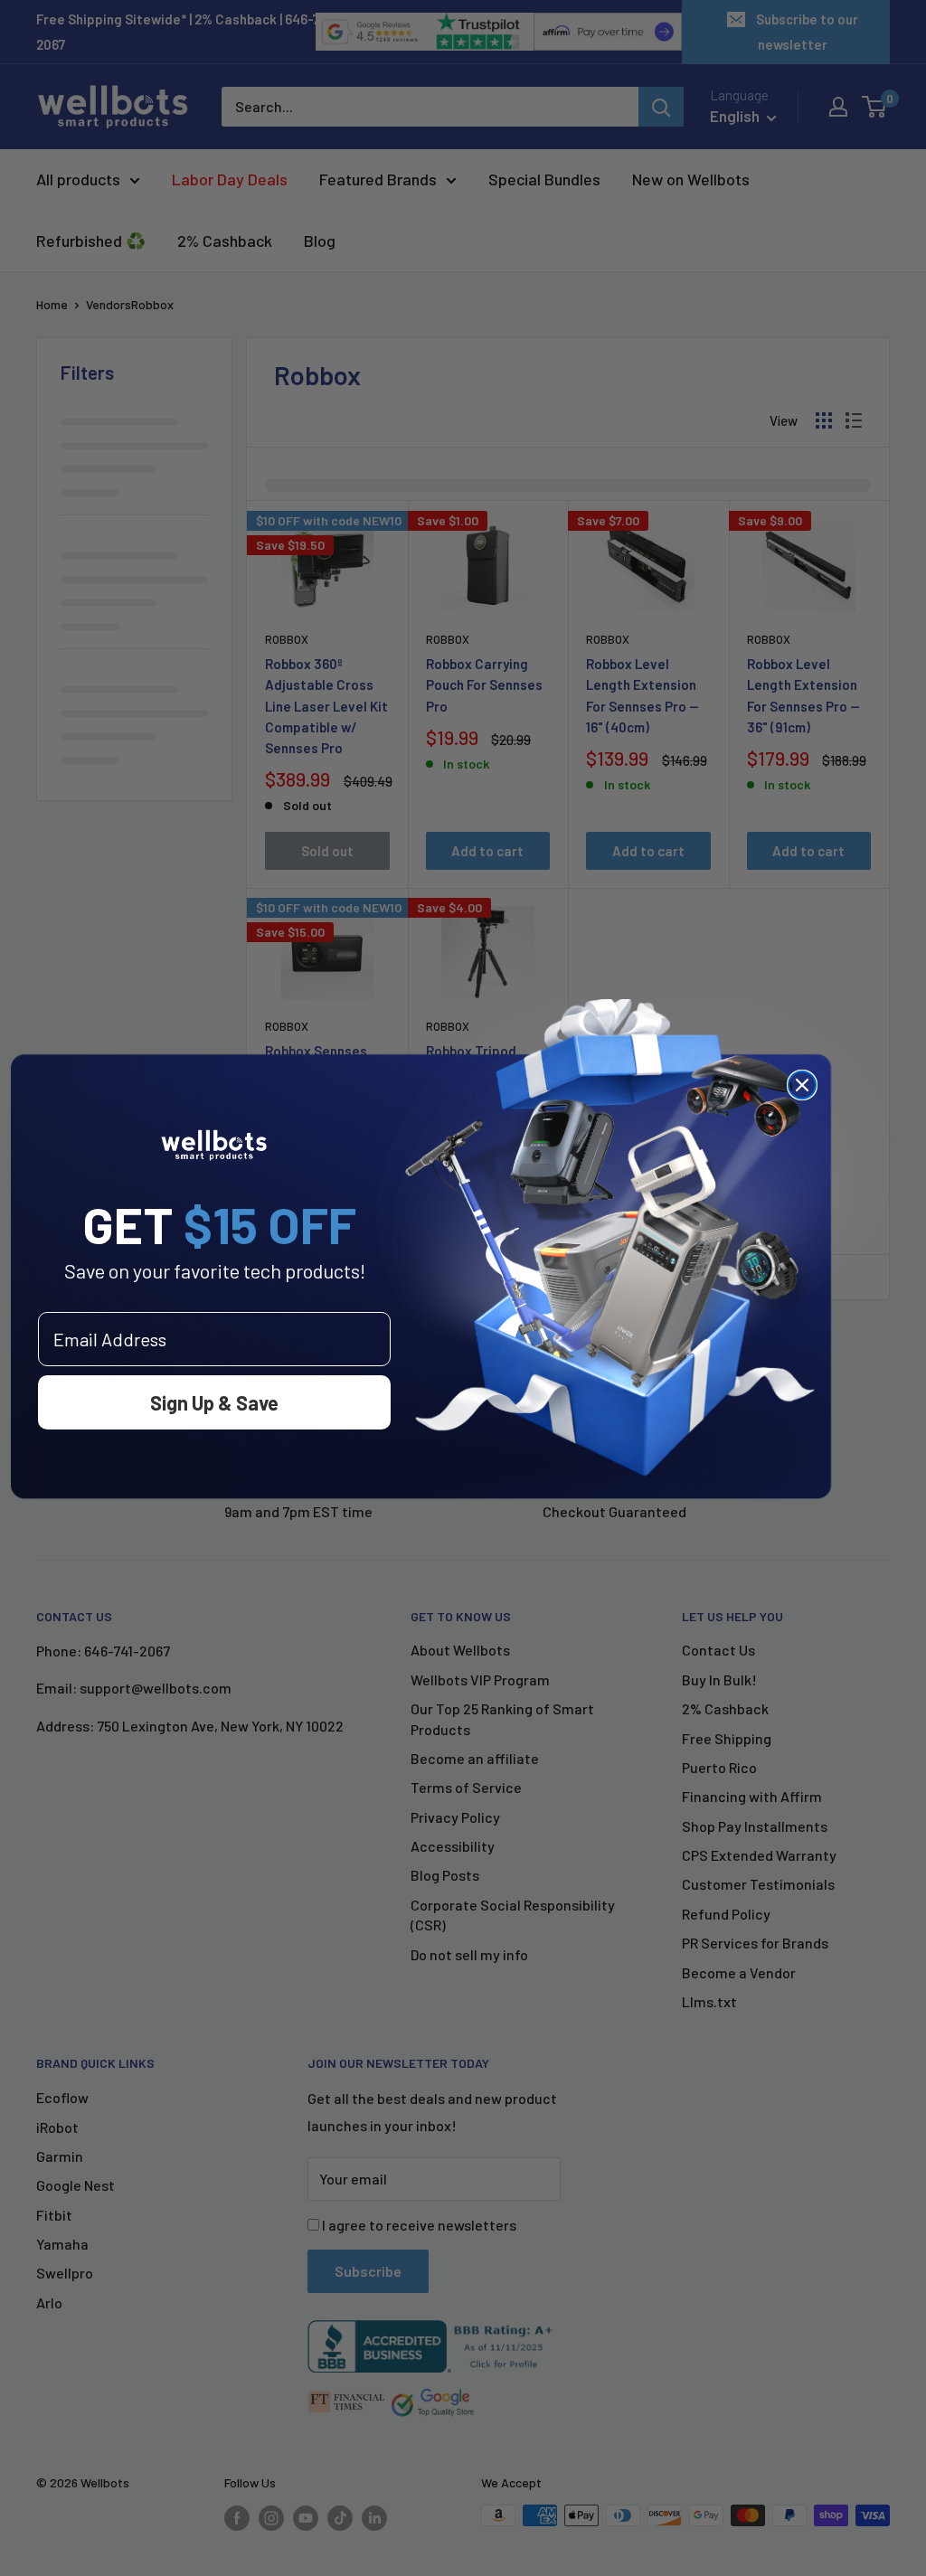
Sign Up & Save (214, 1402)
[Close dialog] (802, 1085)
